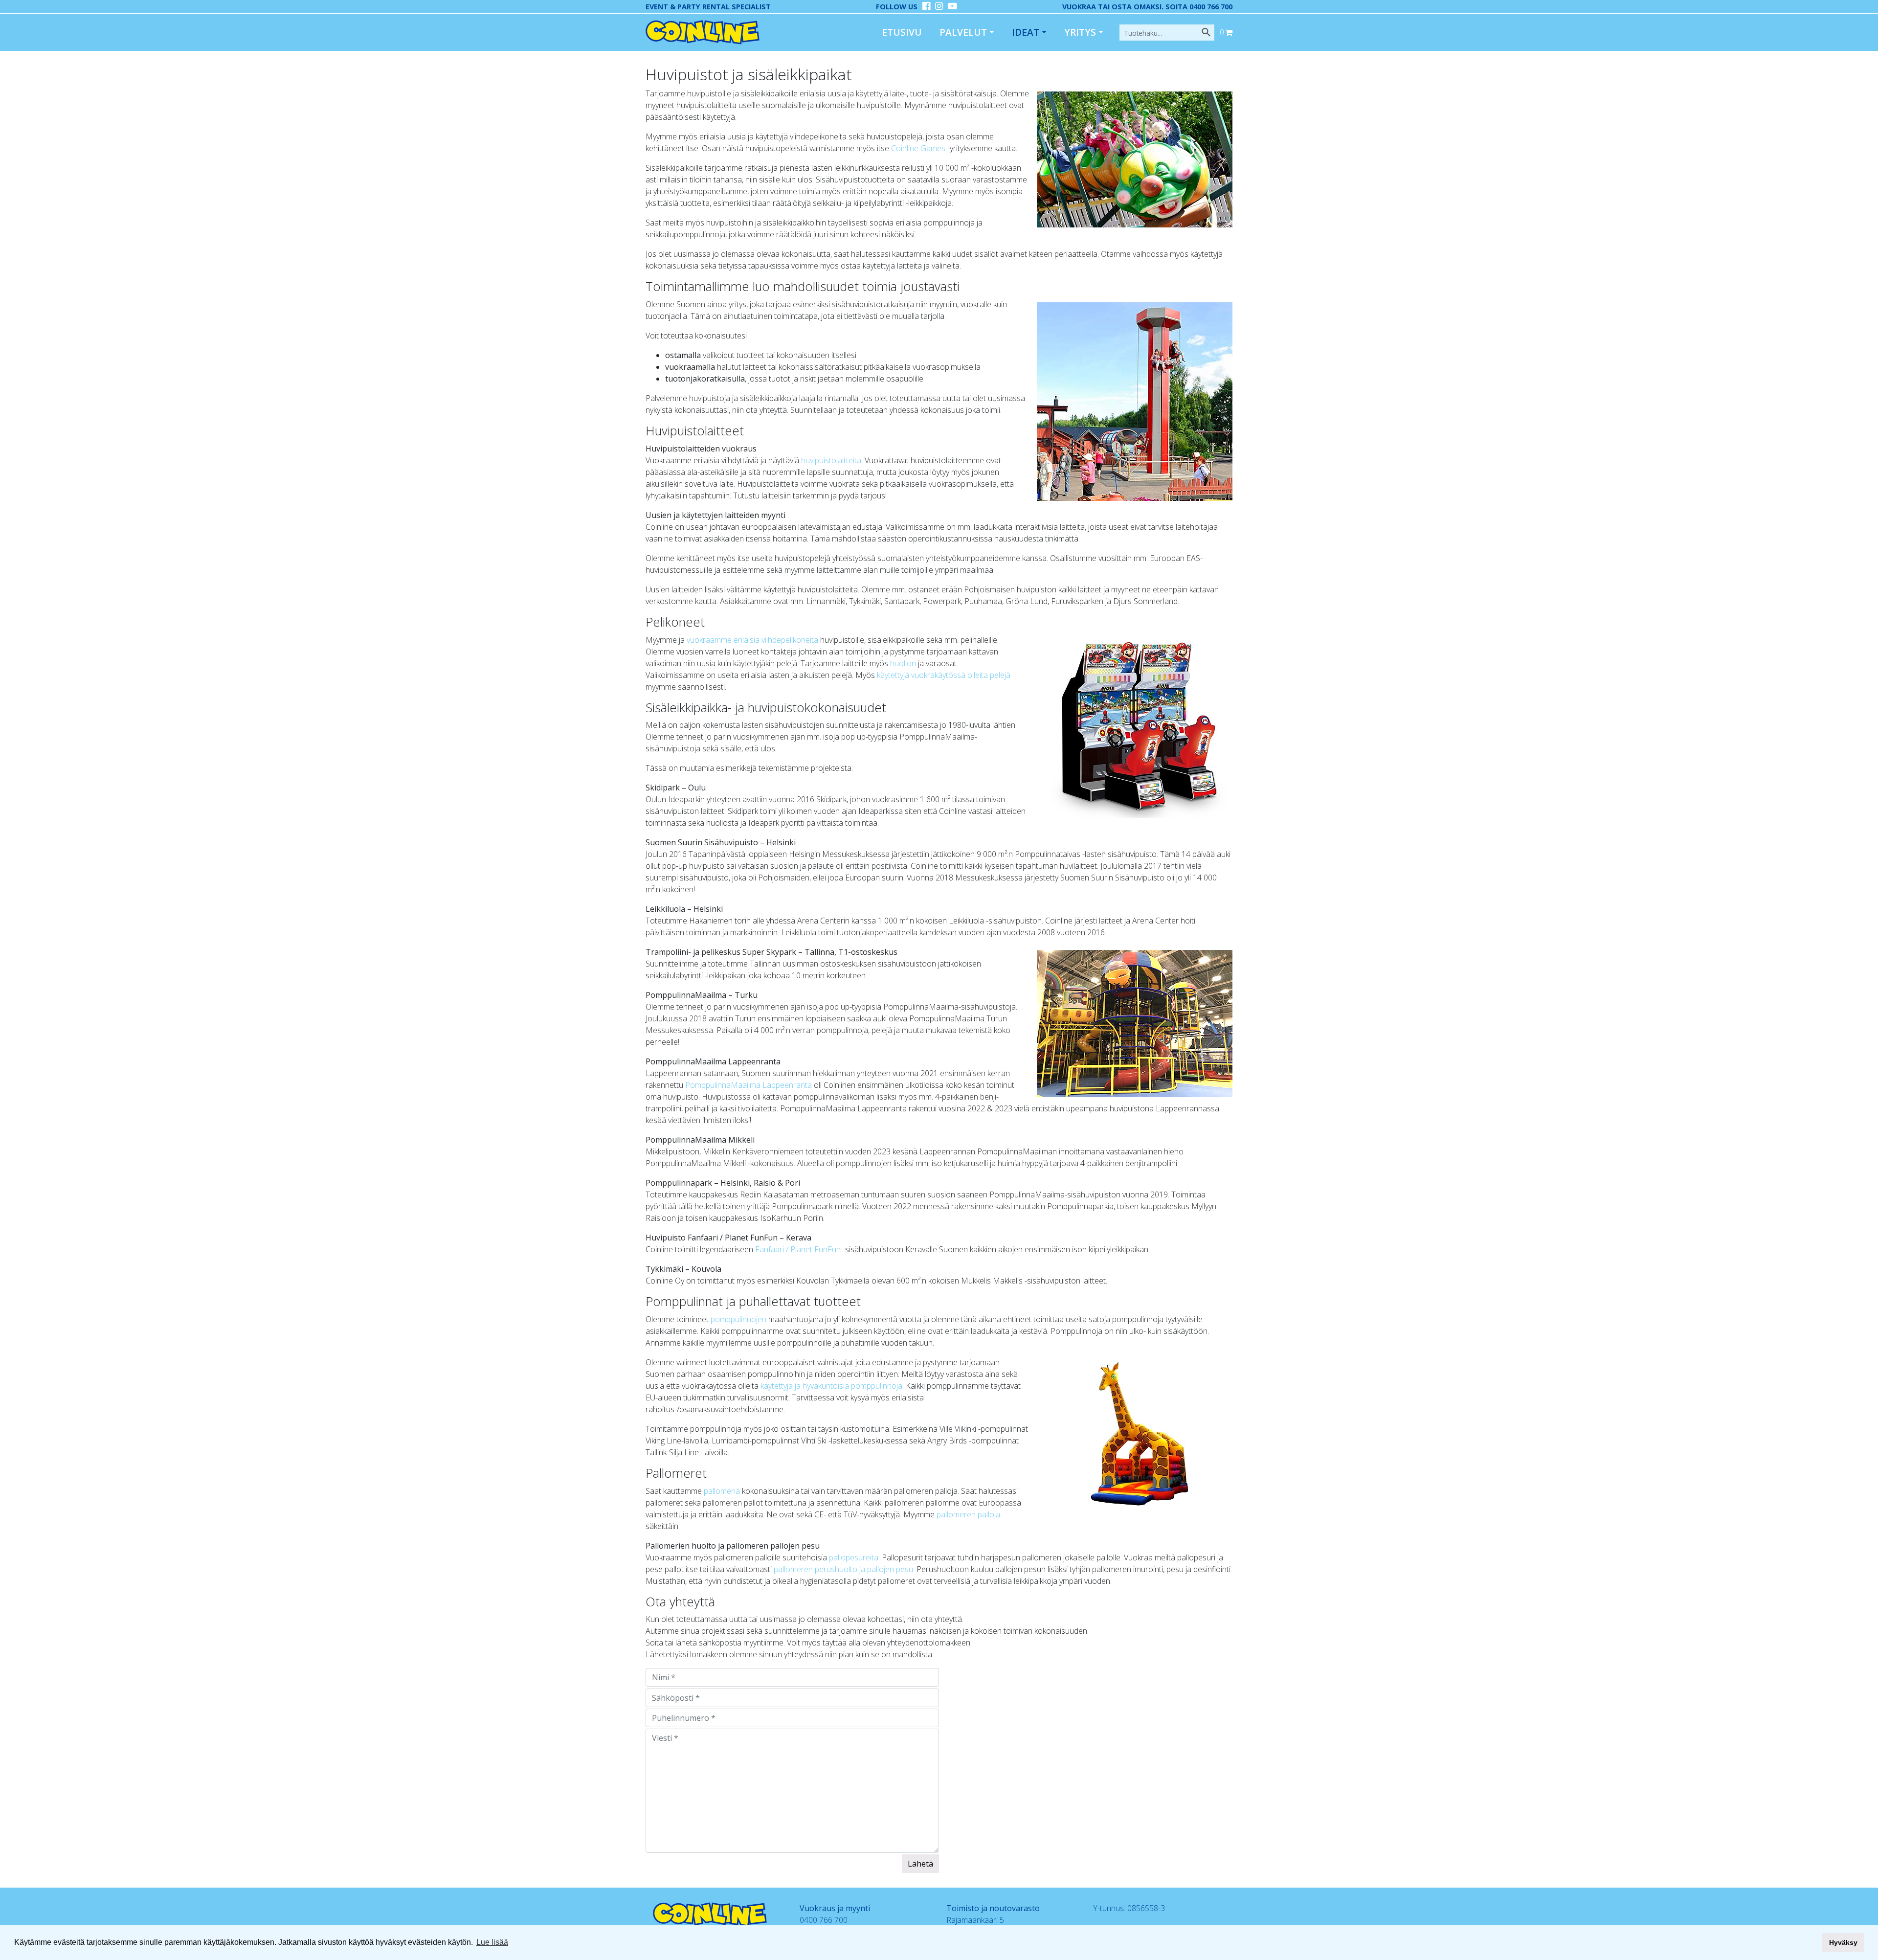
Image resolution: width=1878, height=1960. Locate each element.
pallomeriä (722, 1491)
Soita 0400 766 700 (1199, 7)
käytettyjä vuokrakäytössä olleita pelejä (944, 675)
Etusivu (902, 32)
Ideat (1026, 32)
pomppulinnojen (738, 1319)
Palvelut (963, 32)
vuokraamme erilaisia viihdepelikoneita (753, 640)
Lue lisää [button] (492, 1942)
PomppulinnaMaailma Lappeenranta (749, 1085)
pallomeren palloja (968, 1514)
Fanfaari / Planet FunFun (799, 1249)
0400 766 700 (824, 1920)
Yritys (1080, 32)
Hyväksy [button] (1843, 1942)
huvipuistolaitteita (831, 460)
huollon (903, 663)
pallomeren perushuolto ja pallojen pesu (843, 1569)
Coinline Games (918, 148)
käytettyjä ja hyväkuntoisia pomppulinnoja (831, 1386)
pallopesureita (854, 1557)
